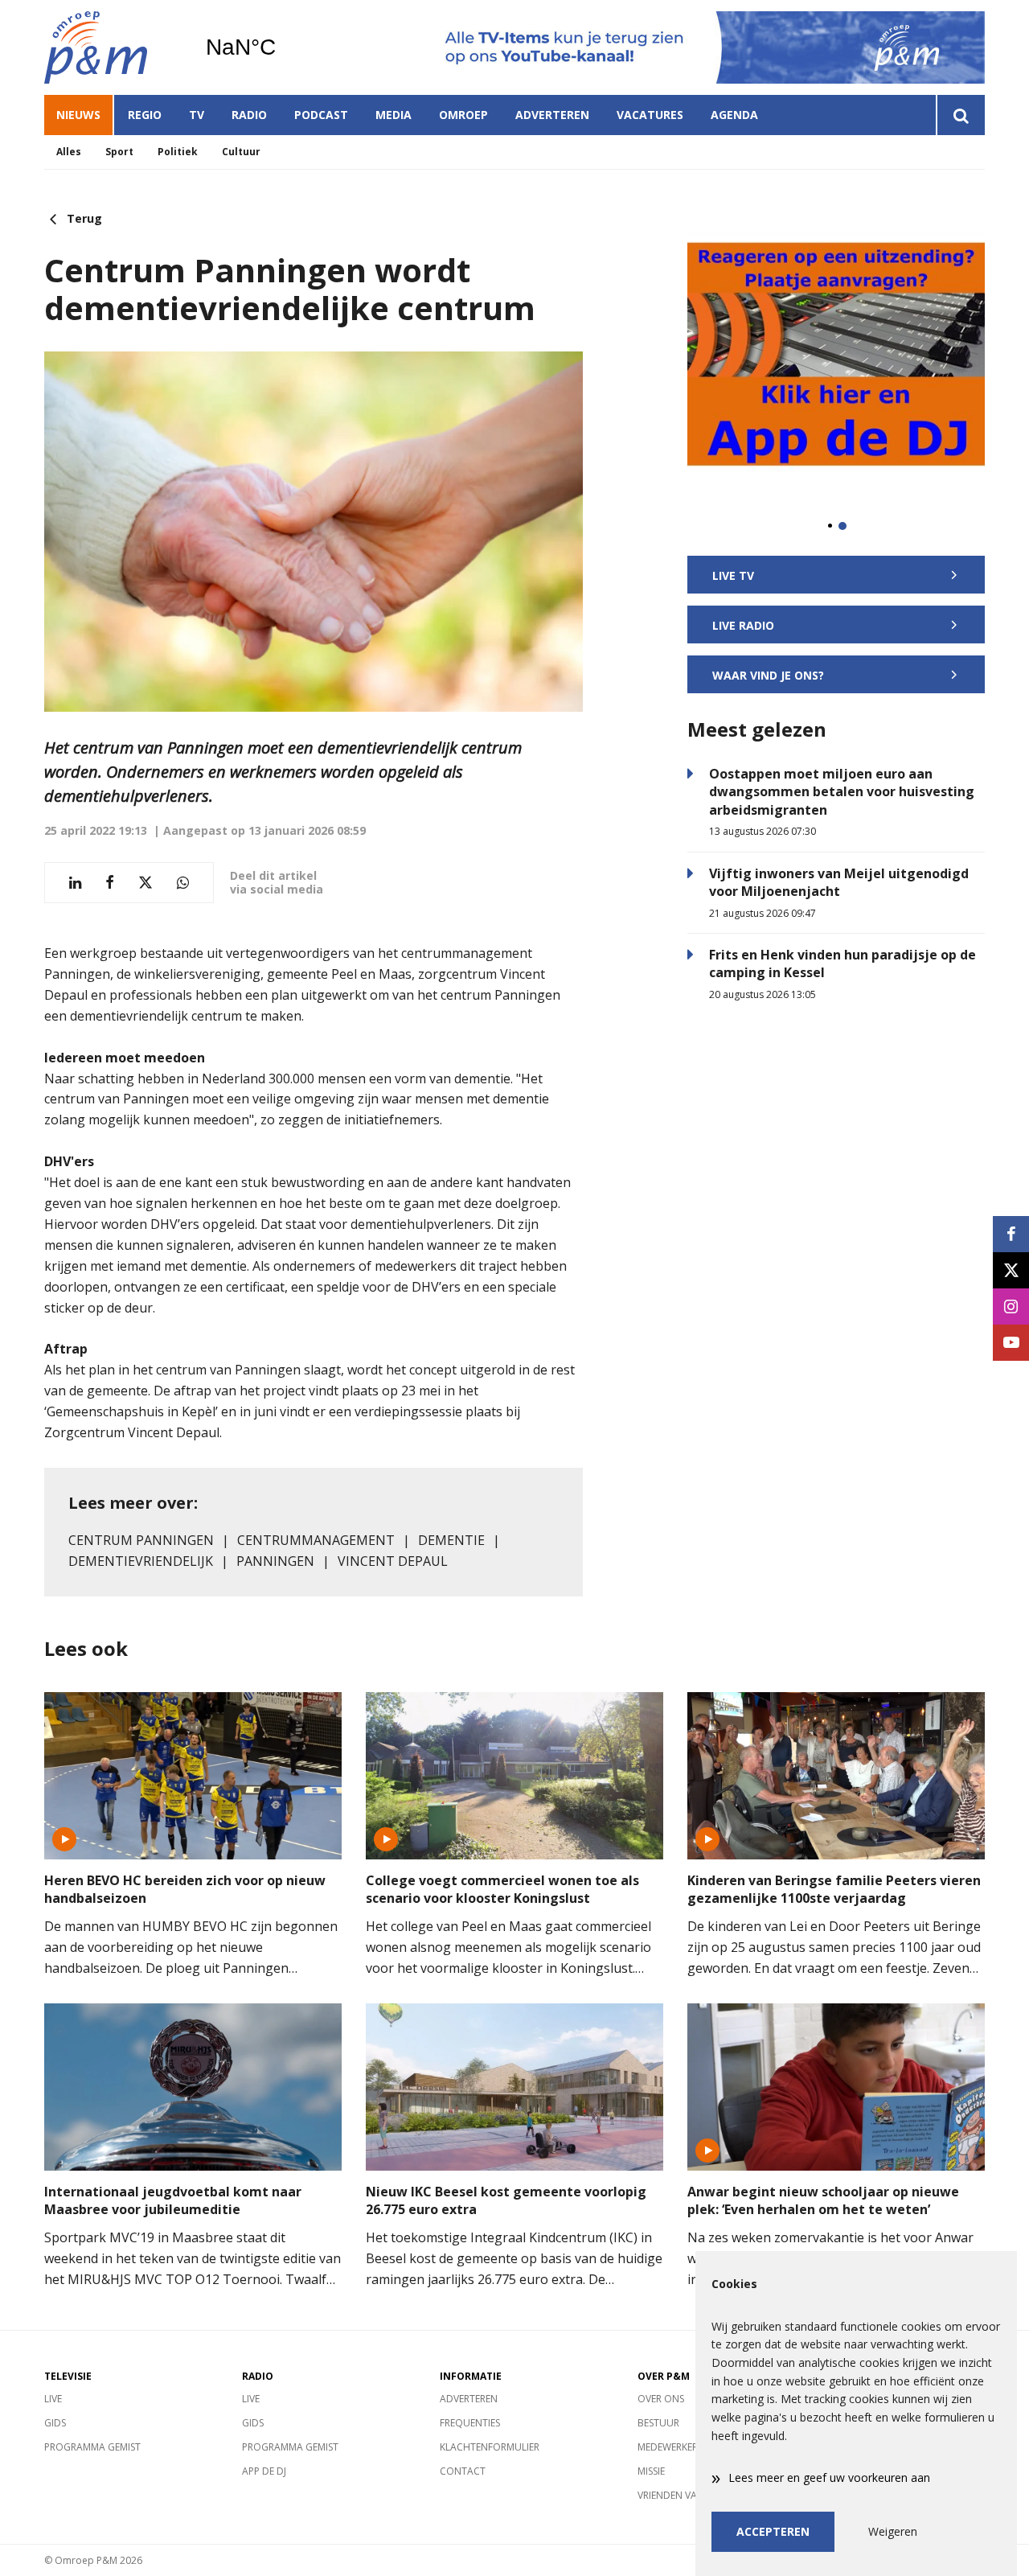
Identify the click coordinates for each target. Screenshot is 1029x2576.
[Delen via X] (146, 883)
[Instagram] (1011, 1306)
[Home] (113, 47)
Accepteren (773, 2531)
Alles (69, 152)
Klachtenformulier (490, 2447)
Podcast (321, 115)
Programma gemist (92, 2447)
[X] (1011, 1270)
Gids (55, 2423)
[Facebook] (1011, 1234)
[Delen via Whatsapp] (183, 883)
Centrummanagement (316, 1540)
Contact (463, 2471)
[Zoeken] (960, 115)
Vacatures (650, 115)
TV (197, 115)
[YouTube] (1011, 1343)
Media (394, 115)
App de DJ (264, 2471)
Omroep (463, 115)
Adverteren (552, 115)
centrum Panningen (141, 1540)
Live (53, 2399)
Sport (119, 152)
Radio (249, 115)
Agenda (734, 115)
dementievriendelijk (141, 1561)
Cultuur (241, 152)
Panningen (275, 1561)
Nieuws (78, 115)
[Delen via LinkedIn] (75, 883)
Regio (145, 115)
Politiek (178, 152)
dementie (451, 1540)
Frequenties (470, 2423)
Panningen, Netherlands (282, 47)
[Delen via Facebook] (110, 883)
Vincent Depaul (393, 1561)
